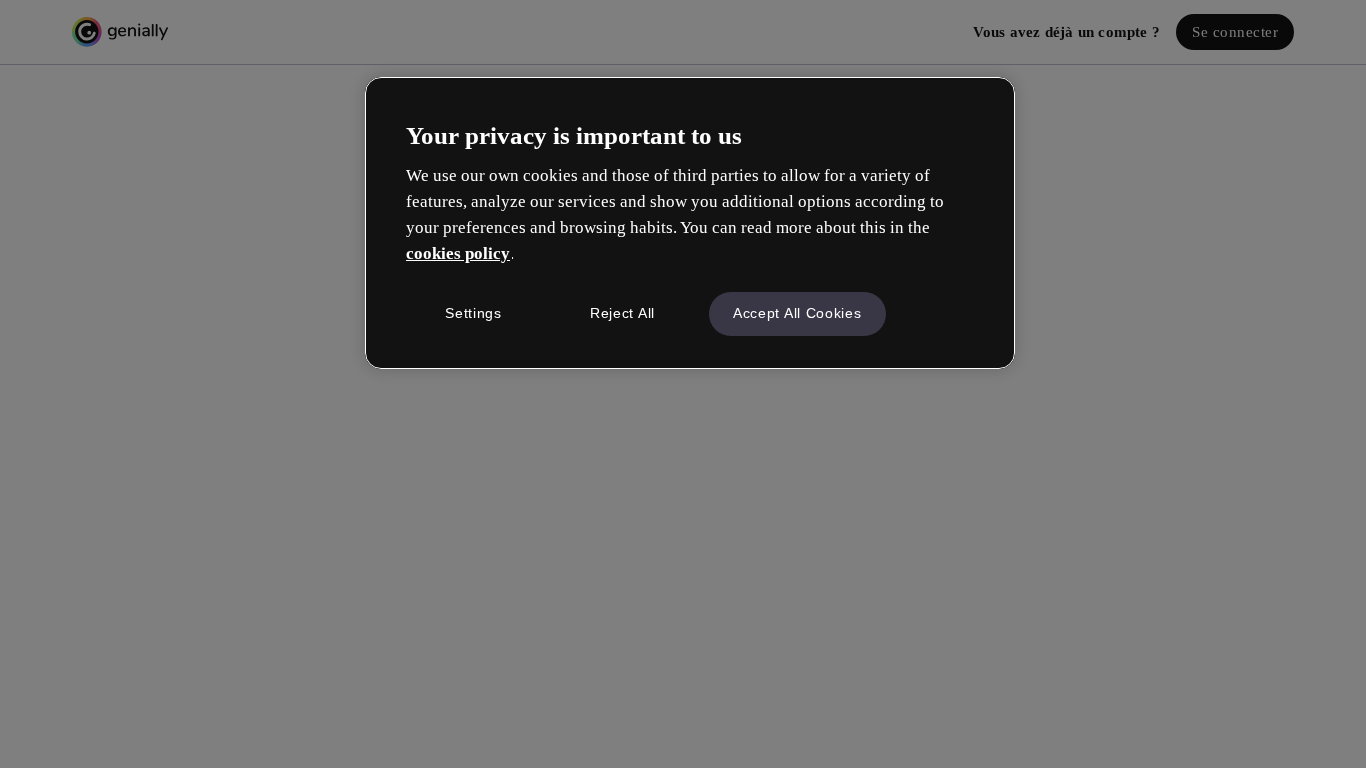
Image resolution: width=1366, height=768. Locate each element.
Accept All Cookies (797, 313)
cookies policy (458, 253)
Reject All (622, 313)
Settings (473, 313)
